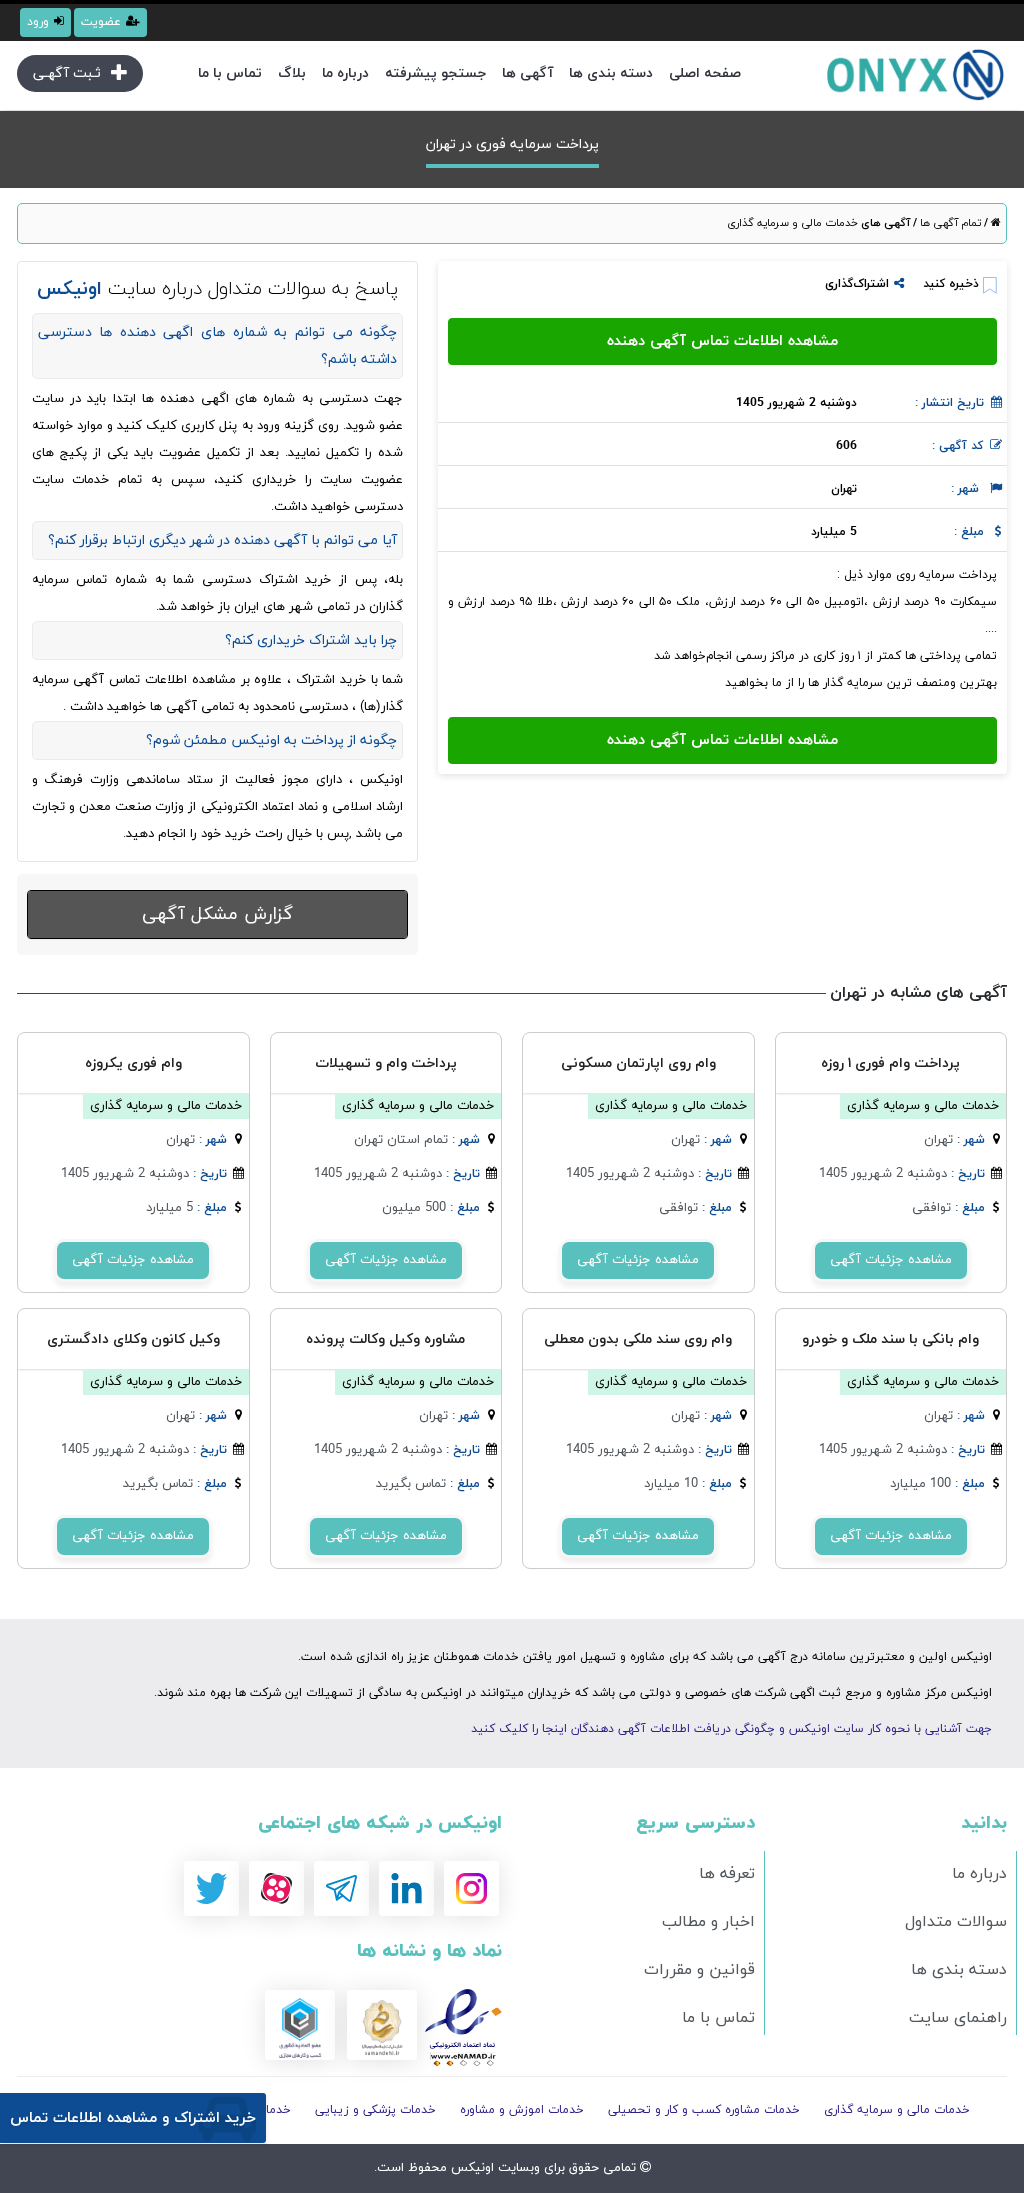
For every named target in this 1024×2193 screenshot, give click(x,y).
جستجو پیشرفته (435, 73)
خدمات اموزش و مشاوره (522, 2110)
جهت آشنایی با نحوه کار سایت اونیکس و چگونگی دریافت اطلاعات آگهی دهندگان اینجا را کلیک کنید (731, 1729)
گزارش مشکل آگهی (217, 914)
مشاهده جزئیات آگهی (891, 1260)
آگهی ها (527, 73)
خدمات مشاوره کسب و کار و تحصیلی (704, 2110)
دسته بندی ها (611, 73)
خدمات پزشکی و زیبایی (375, 2110)
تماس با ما (230, 73)
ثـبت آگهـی (67, 73)
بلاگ (292, 73)
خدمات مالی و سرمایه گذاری (792, 223)
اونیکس (470, 2168)
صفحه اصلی (705, 73)
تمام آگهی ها (949, 223)
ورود (38, 22)
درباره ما (345, 73)
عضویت (101, 22)
